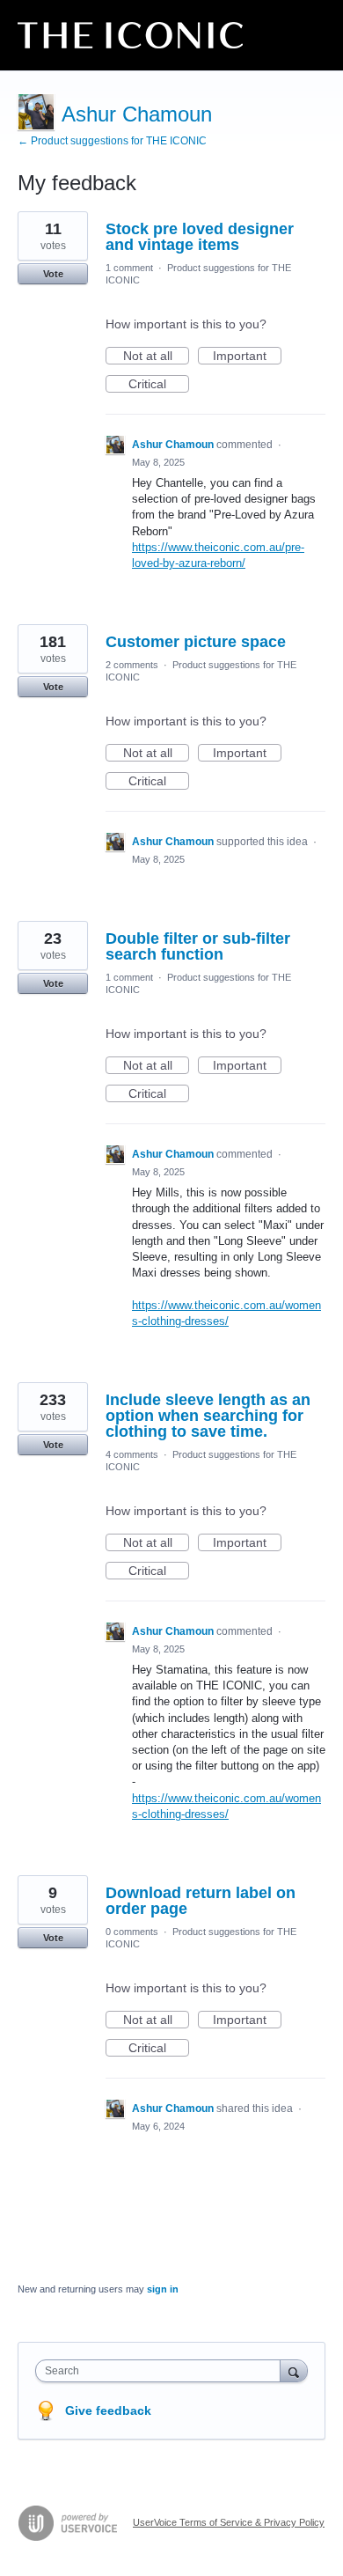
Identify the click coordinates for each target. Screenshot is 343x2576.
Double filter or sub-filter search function (198, 946)
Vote (53, 274)
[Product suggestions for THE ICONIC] (130, 35)
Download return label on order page (201, 1901)
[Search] (294, 2370)
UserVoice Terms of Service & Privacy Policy (229, 2522)
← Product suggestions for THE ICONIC (112, 141)
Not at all (156, 357)
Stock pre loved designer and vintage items (200, 237)
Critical (159, 385)
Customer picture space (196, 642)
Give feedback (108, 2410)
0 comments (132, 1932)
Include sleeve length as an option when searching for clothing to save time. (208, 1416)
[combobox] (162, 2371)
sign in (163, 2289)
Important (247, 357)
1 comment (129, 268)
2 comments (132, 665)
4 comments (132, 1454)
